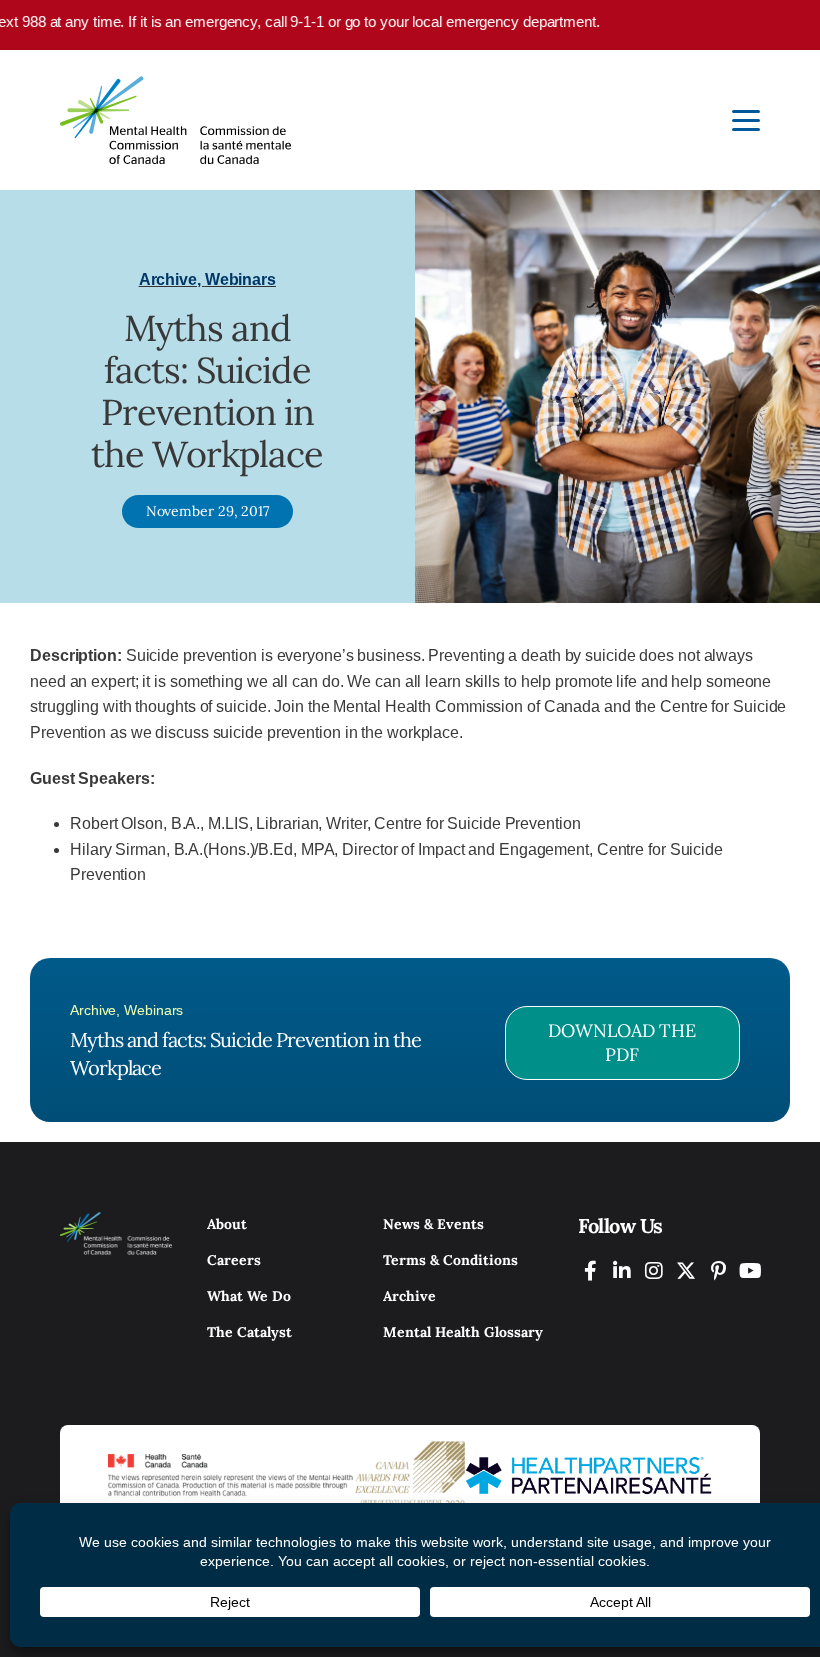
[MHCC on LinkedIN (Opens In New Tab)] (622, 1270)
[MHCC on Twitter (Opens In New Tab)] (686, 1270)
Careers (234, 1260)
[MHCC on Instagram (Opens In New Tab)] (654, 1270)
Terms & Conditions (450, 1260)
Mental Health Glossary (463, 1332)
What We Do (249, 1296)
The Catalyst (249, 1332)
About (227, 1224)
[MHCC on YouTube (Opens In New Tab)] (750, 1270)
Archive (409, 1296)
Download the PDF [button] (622, 1042)
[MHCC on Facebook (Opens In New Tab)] (590, 1270)
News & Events (433, 1224)
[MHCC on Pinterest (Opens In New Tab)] (718, 1270)
